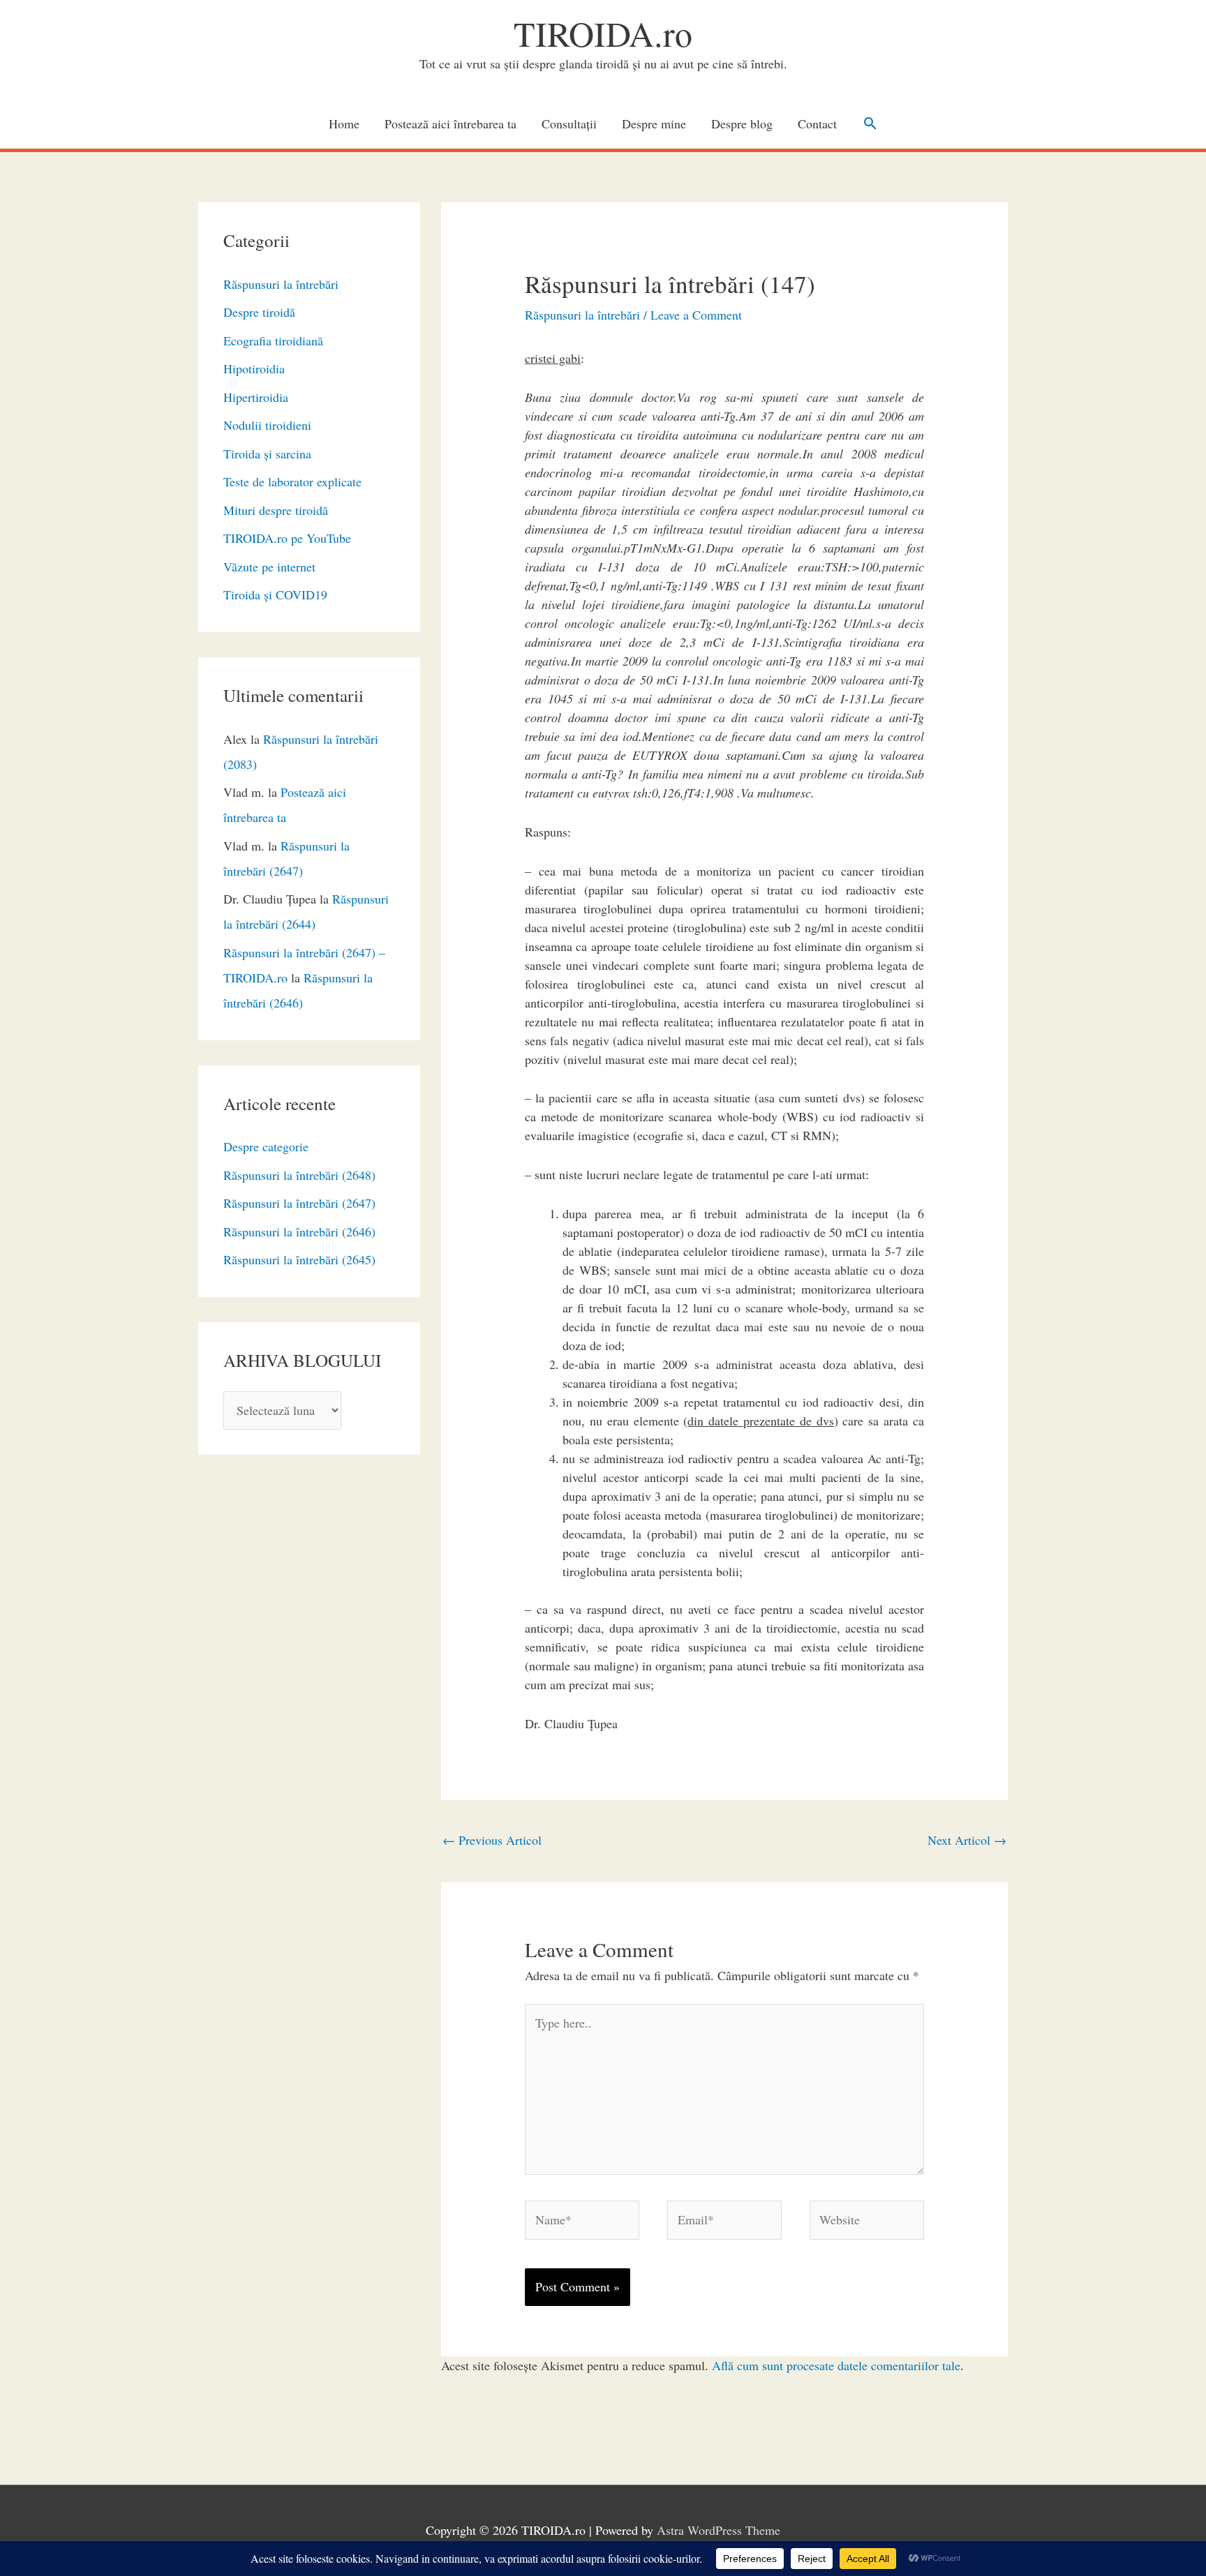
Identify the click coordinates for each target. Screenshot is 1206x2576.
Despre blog (742, 123)
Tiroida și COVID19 (275, 594)
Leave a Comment (696, 315)
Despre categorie (266, 1146)
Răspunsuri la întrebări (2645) (299, 1259)
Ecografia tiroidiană (273, 340)
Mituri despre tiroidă (276, 510)
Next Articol (967, 1840)
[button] (870, 123)
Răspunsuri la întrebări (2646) (299, 1231)
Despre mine (654, 123)
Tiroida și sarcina (267, 454)
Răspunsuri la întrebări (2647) (299, 1203)
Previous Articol (492, 1840)
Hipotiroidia (254, 368)
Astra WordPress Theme (719, 2530)
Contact (817, 123)
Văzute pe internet (269, 567)
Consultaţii (569, 123)
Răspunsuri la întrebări (281, 284)
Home (344, 123)
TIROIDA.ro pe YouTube (287, 538)
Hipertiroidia (256, 397)
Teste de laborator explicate (292, 481)
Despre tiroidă (259, 312)
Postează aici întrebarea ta (451, 123)
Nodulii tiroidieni (267, 425)
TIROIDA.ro (603, 33)
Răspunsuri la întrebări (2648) (299, 1175)
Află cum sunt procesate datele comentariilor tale (836, 2365)
